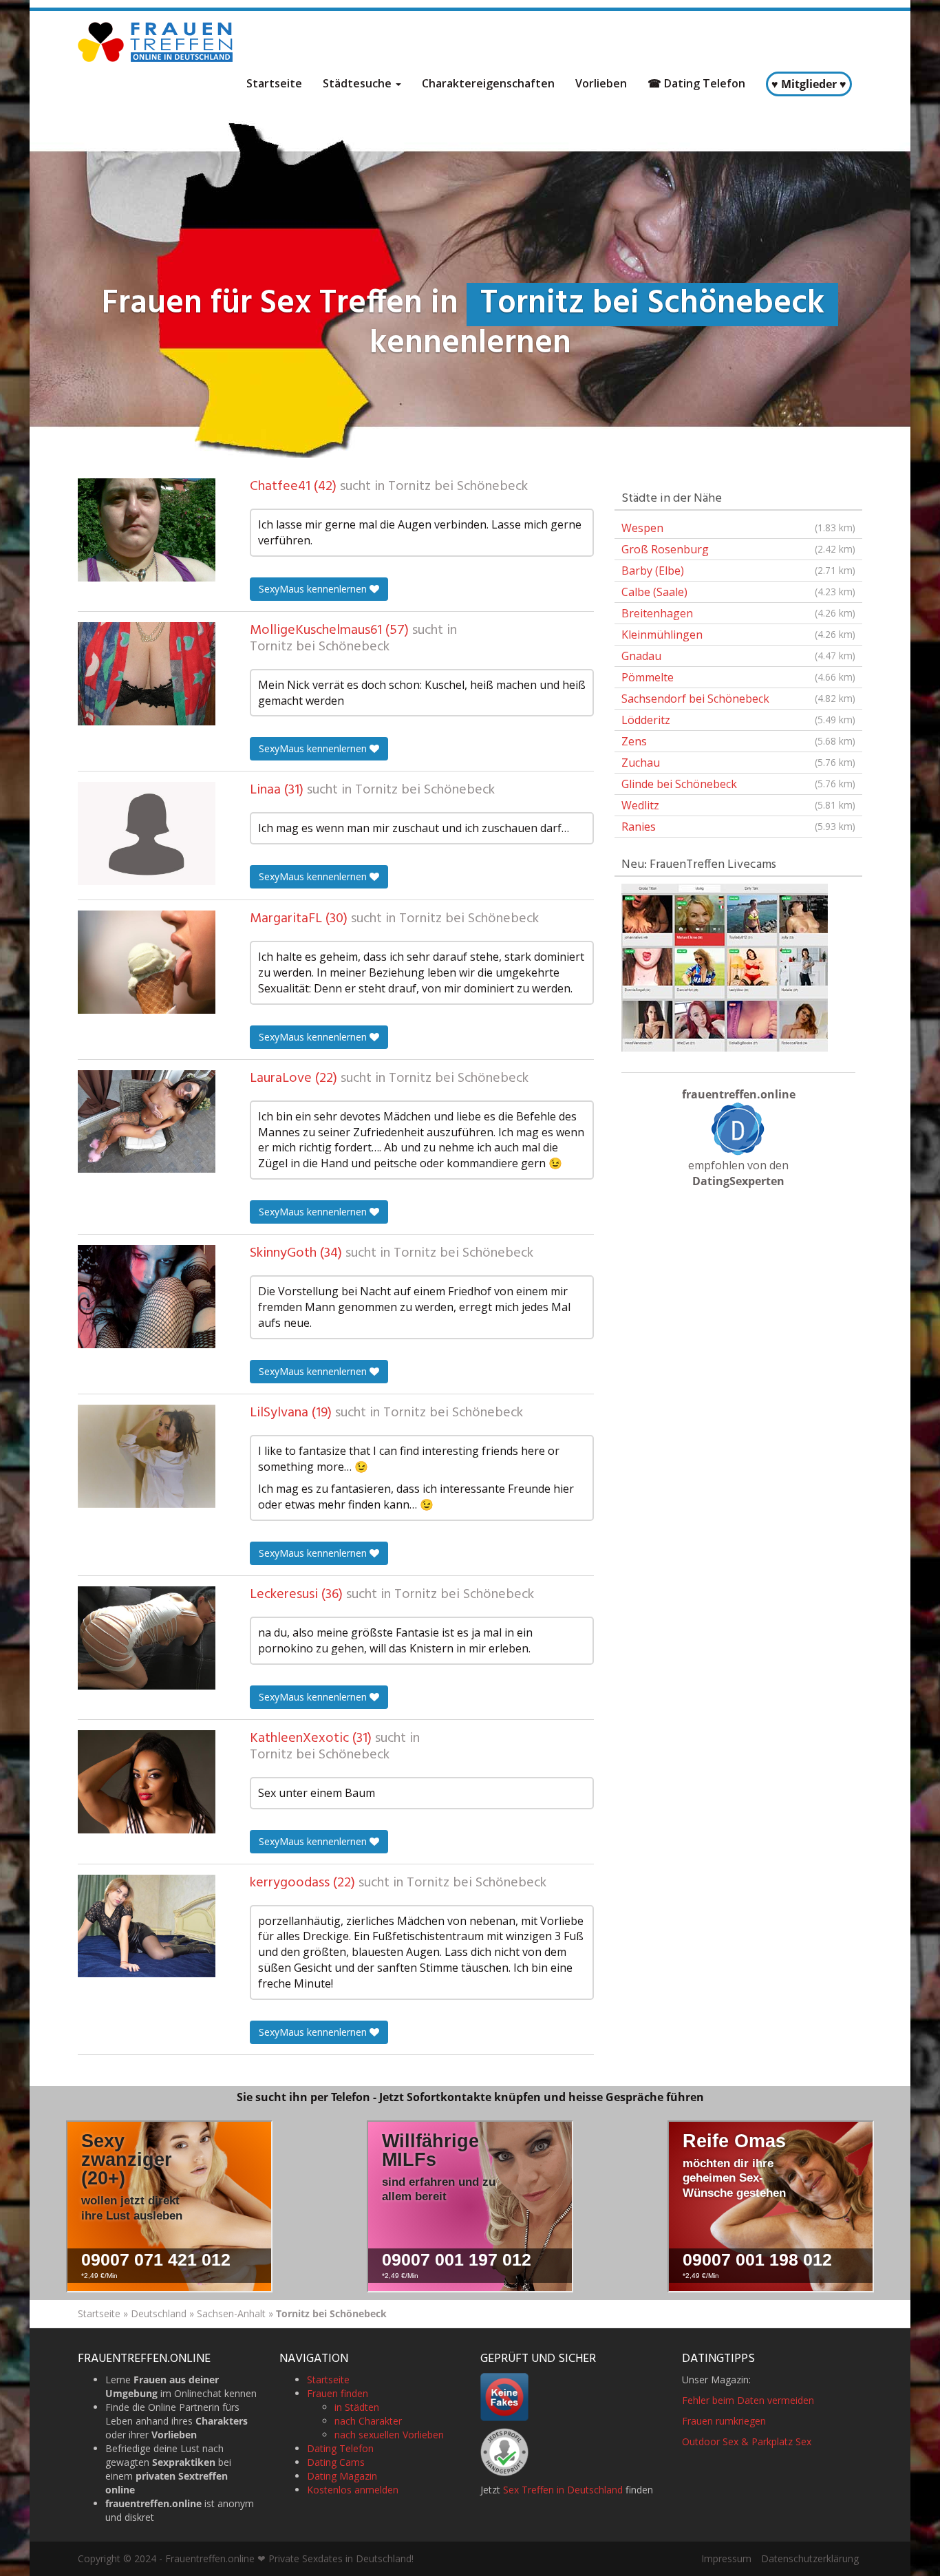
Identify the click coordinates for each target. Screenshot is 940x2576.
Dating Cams (336, 2462)
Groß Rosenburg (738, 549)
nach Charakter (368, 2421)
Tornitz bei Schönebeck (458, 487)
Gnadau (738, 656)
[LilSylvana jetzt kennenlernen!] (147, 1456)
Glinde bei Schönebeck (738, 784)
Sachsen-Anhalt (231, 2313)
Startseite (274, 83)
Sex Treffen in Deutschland (563, 2490)
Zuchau (738, 763)
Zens (738, 741)
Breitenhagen (738, 613)
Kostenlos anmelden (353, 2490)
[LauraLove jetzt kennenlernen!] (147, 1122)
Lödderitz (738, 720)
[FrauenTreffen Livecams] (725, 966)
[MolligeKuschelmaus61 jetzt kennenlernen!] (147, 674)
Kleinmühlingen (738, 635)
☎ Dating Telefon (696, 83)
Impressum (726, 2558)
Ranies (738, 827)
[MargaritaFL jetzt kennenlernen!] (147, 962)
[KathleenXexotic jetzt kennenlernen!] (147, 1782)
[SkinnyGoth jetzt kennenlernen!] (147, 1297)
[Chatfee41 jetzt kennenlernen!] (147, 530)
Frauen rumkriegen (724, 2421)
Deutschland (159, 2313)
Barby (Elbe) (738, 571)
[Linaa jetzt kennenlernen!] (147, 833)
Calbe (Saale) (738, 592)
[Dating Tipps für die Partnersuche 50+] (738, 1129)
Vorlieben (601, 83)
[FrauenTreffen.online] (157, 42)
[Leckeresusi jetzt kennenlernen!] (147, 1638)
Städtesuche (359, 83)
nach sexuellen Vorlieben (389, 2435)
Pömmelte (738, 677)
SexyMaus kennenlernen (314, 589)
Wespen (738, 528)
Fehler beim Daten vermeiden (748, 2400)
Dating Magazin (342, 2476)
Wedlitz (738, 805)
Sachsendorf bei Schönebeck (738, 699)
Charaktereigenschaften (488, 83)
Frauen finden (338, 2393)
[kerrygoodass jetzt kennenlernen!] (147, 1926)
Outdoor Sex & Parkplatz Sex (747, 2441)
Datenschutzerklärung (810, 2558)
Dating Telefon (340, 2448)
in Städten (357, 2407)
